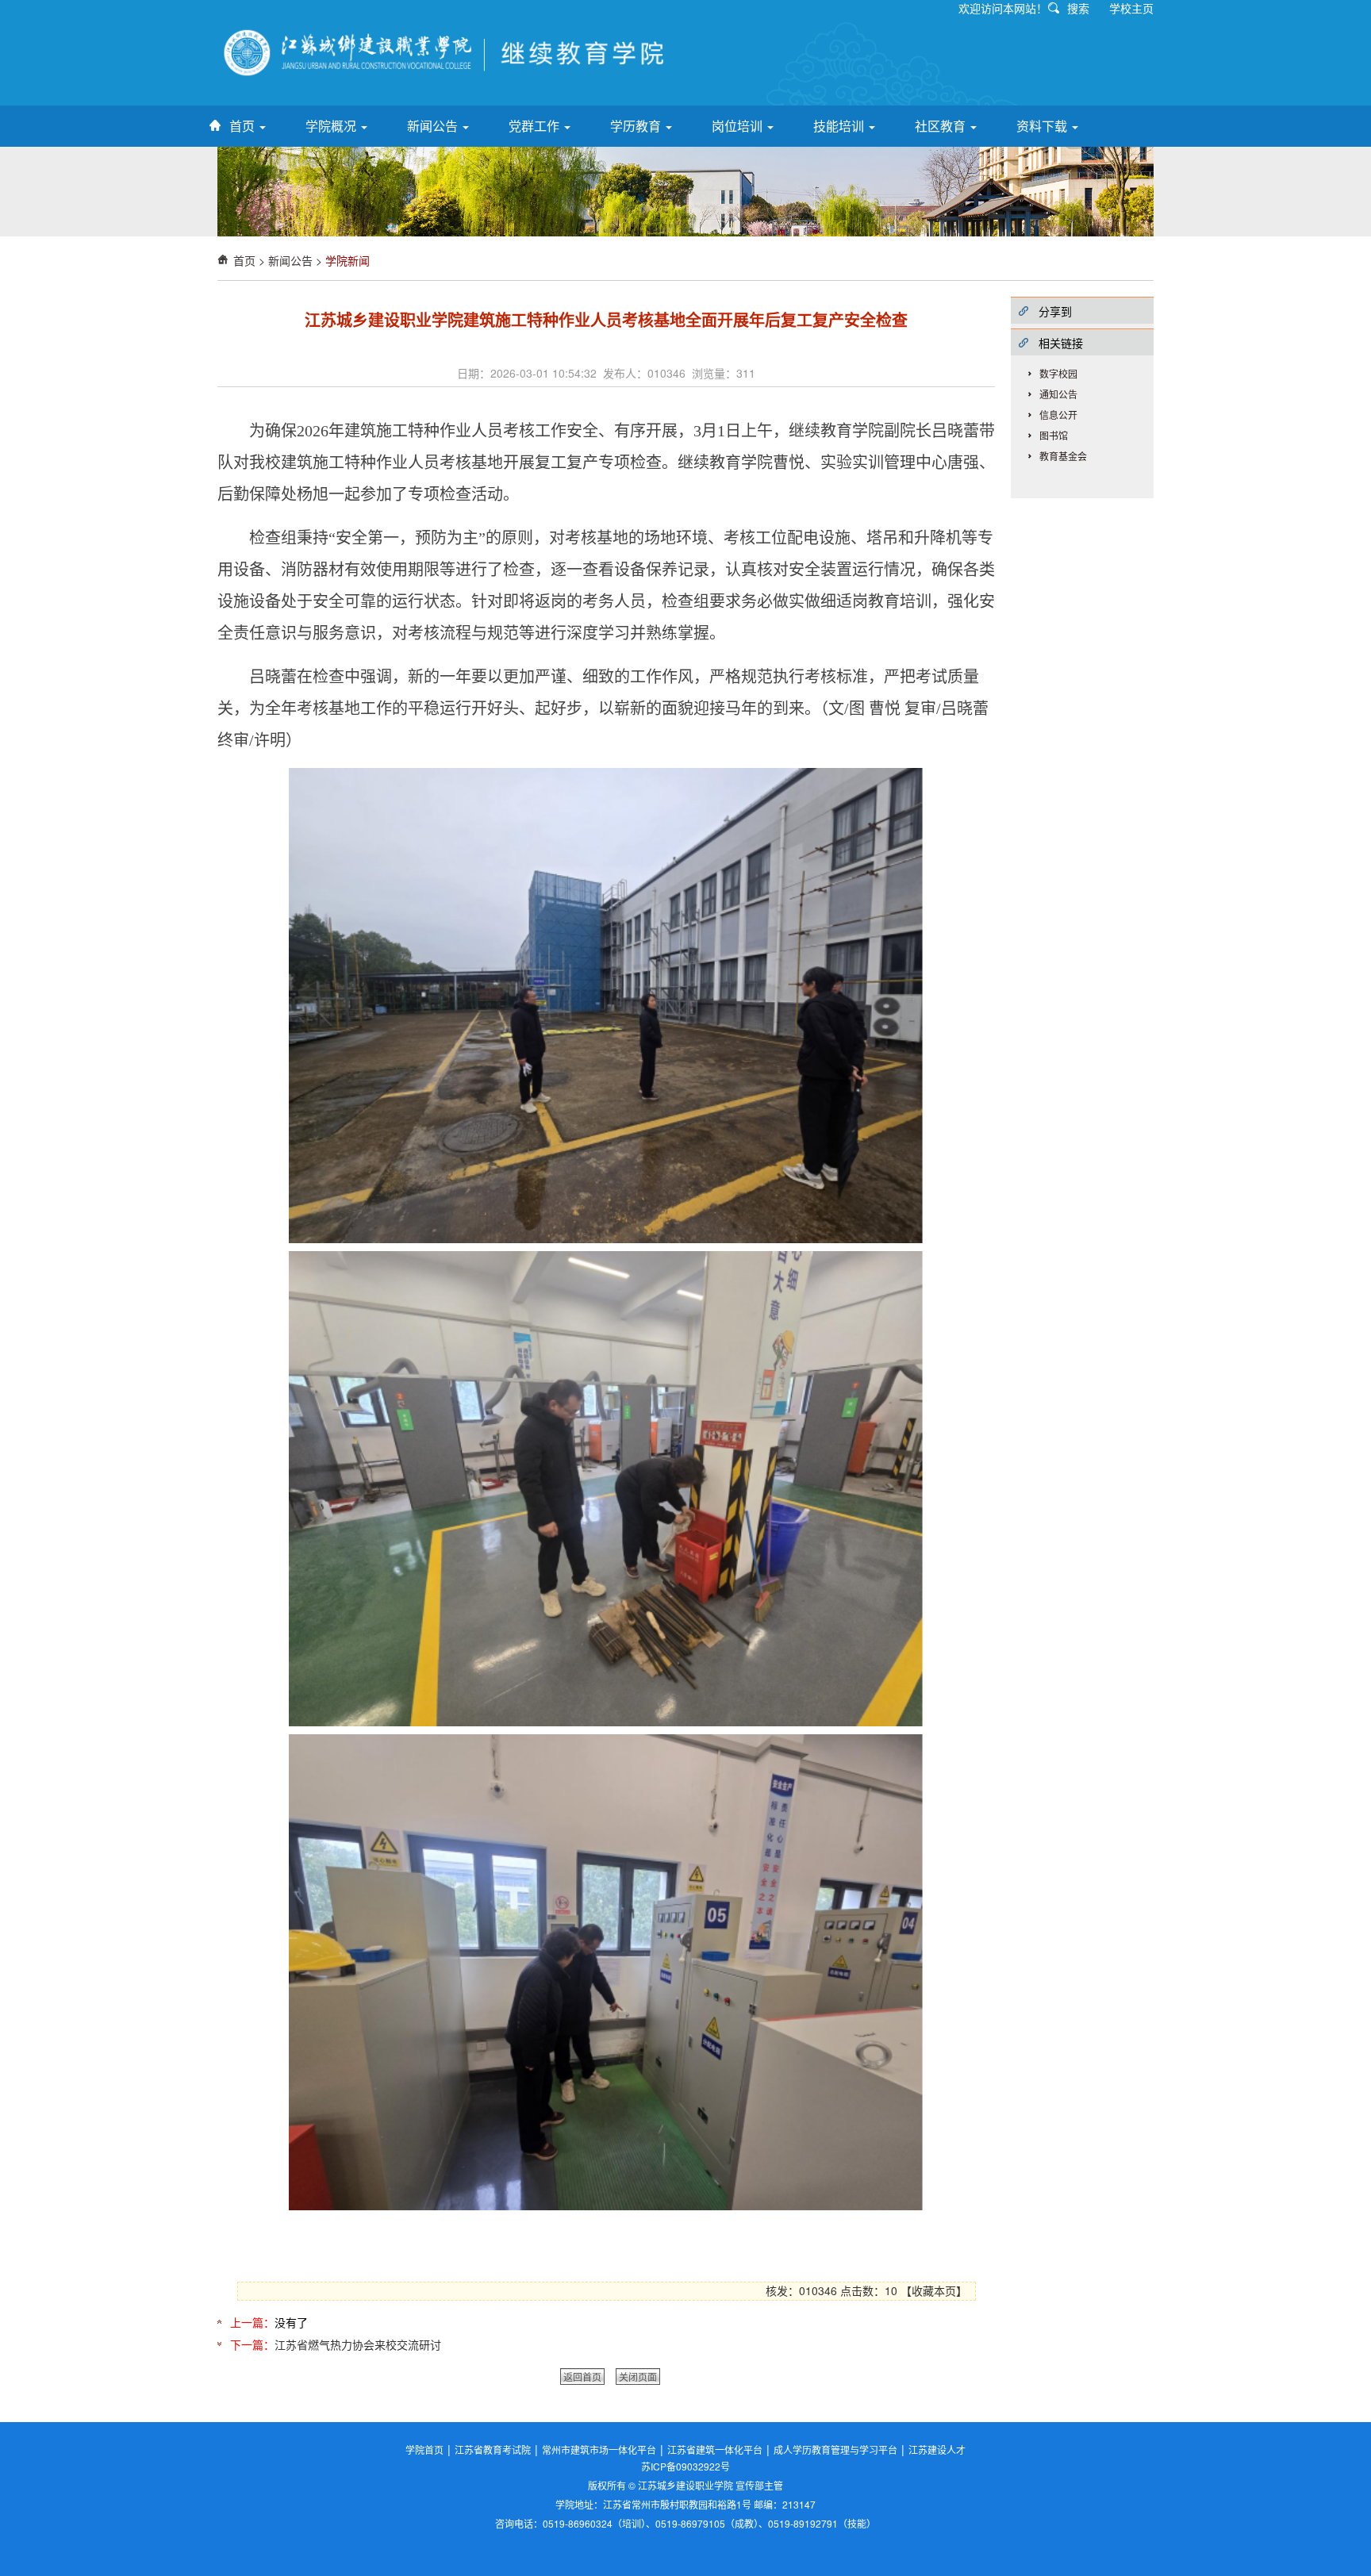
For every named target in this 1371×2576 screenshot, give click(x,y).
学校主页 (1131, 8)
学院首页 (424, 2449)
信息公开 (1058, 415)
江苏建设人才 (937, 2449)
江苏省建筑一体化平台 (715, 2449)
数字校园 (1058, 373)
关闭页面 (638, 2376)
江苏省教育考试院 (493, 2449)
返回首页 (582, 2376)
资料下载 (1043, 126)
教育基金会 (1063, 456)
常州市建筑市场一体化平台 (599, 2449)
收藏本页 (934, 2290)
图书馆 (1054, 435)
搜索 (1078, 8)
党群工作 (536, 126)
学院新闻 (348, 260)
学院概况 (332, 126)
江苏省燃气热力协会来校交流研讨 (358, 2344)
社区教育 (942, 126)
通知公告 (1058, 394)
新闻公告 (434, 126)
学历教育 (637, 126)
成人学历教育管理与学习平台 (835, 2449)
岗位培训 (739, 126)
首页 (244, 126)
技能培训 (840, 126)
